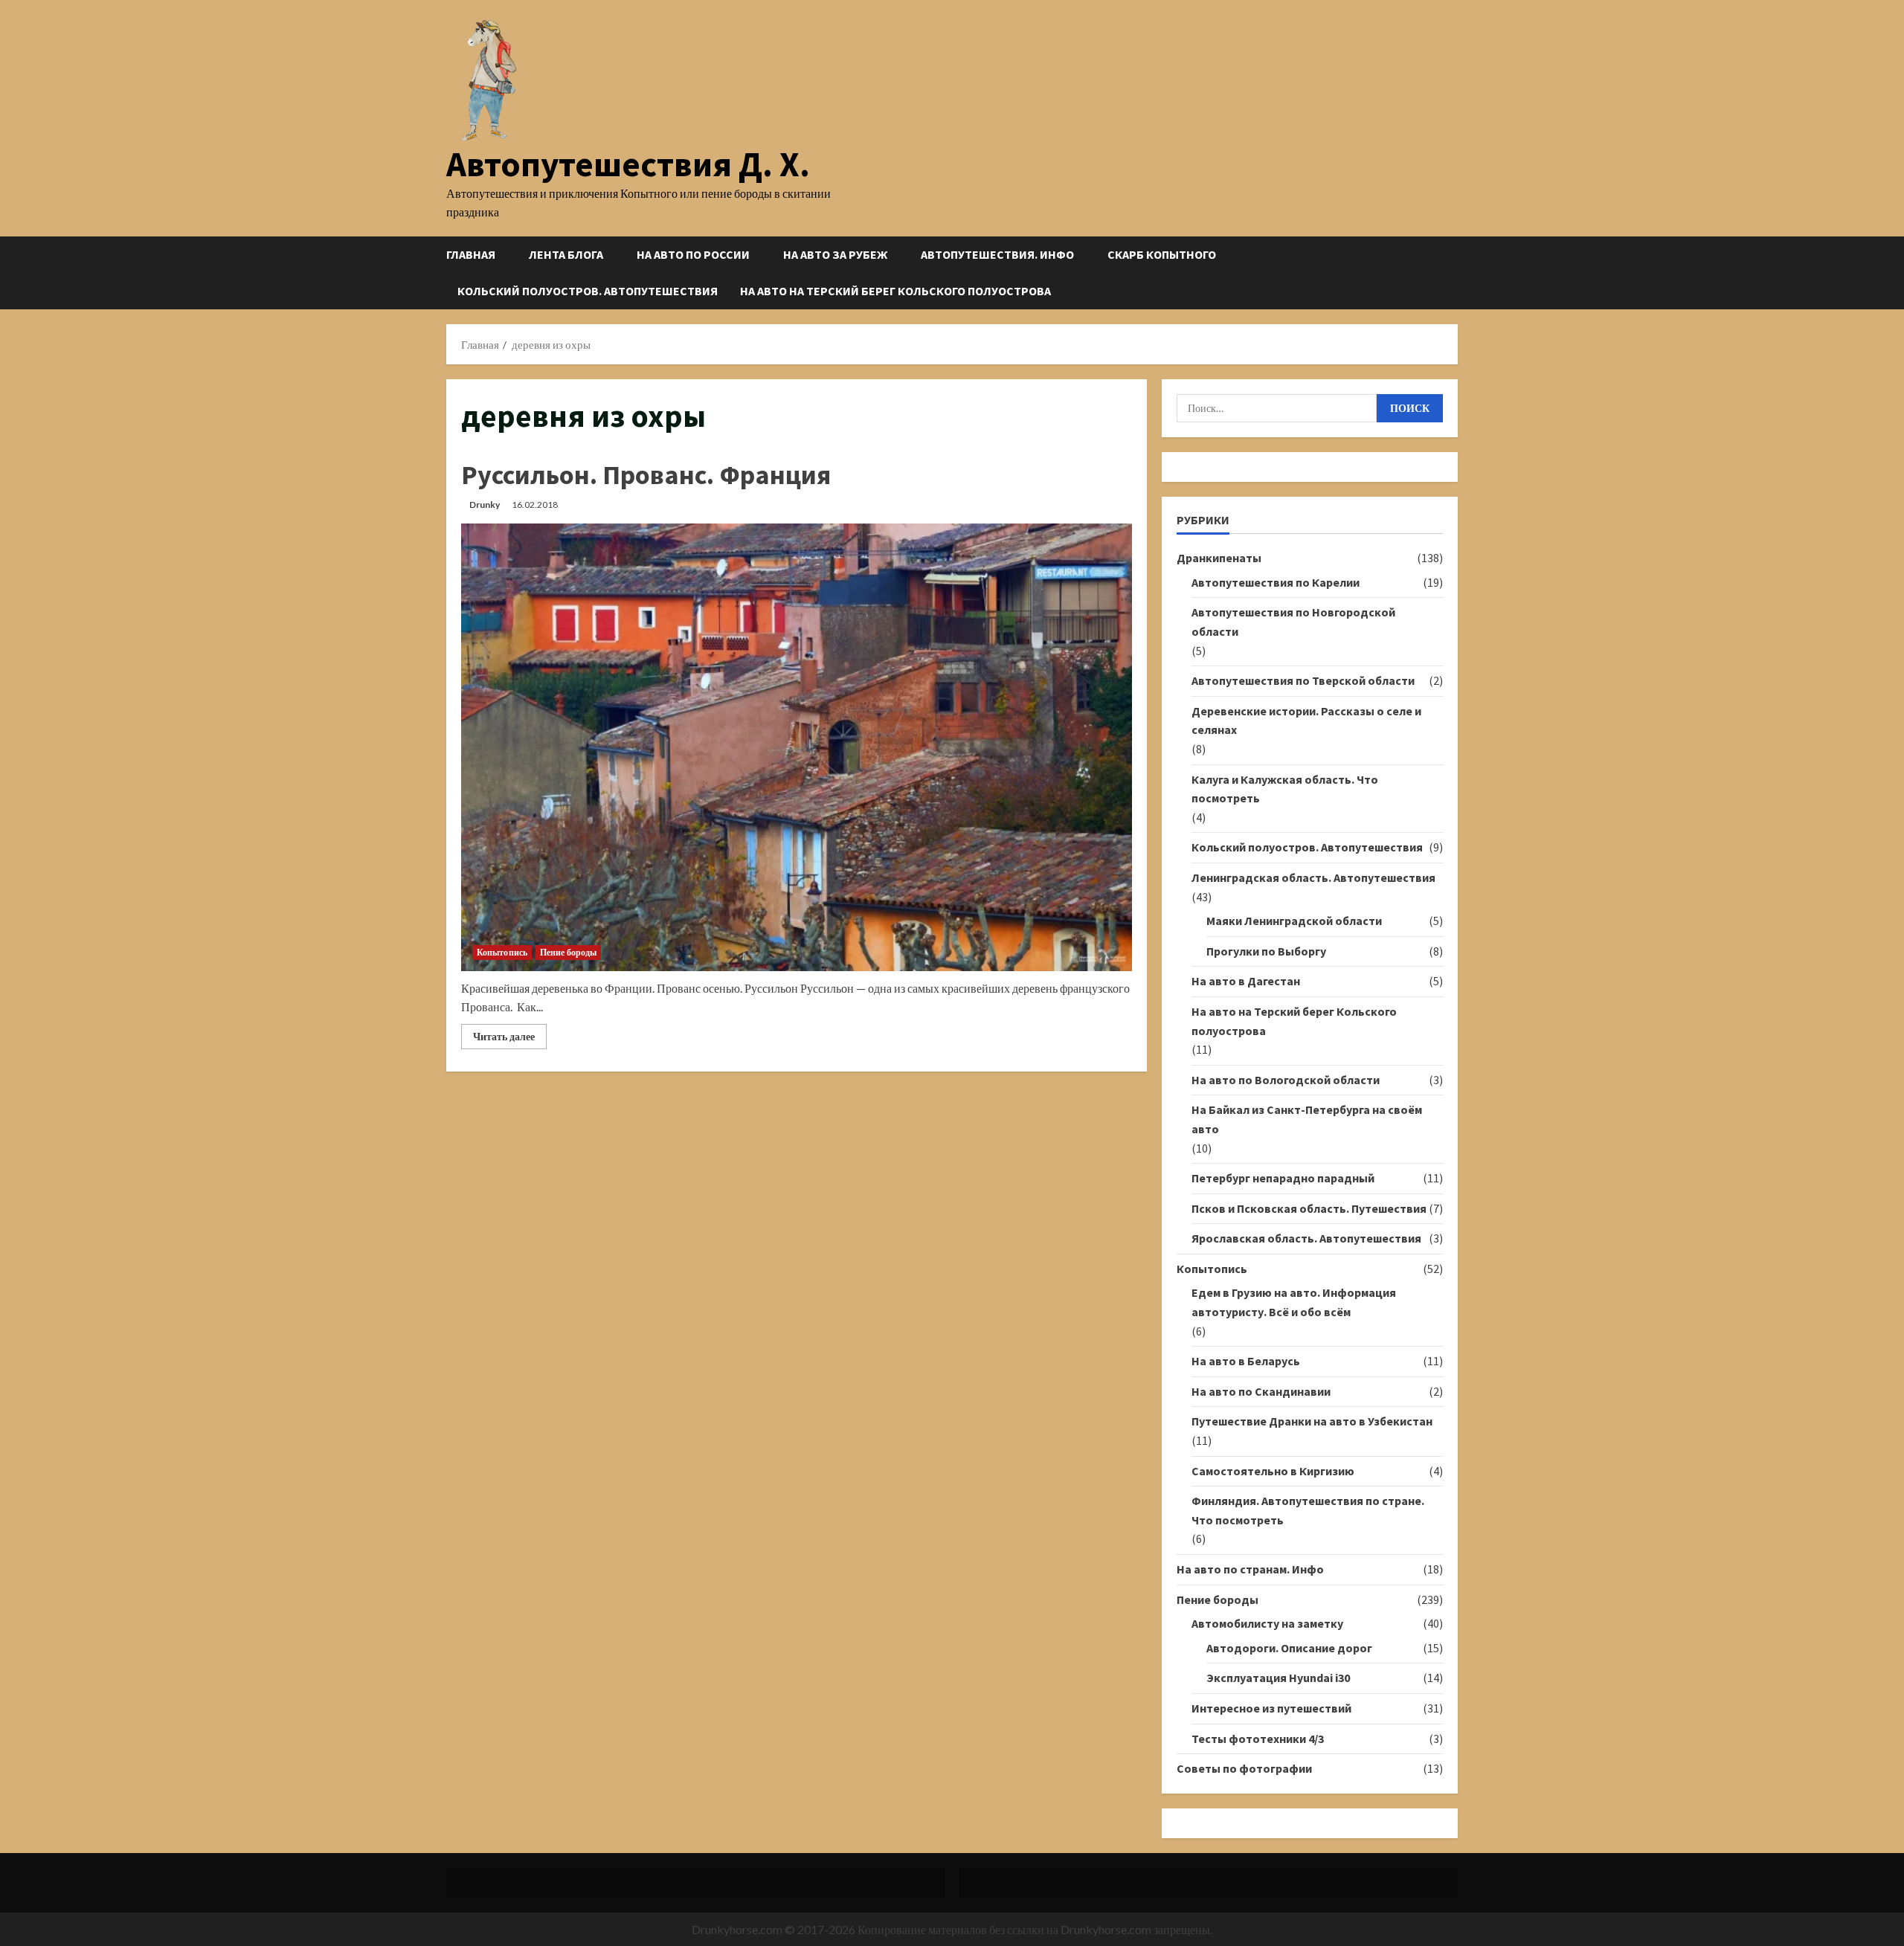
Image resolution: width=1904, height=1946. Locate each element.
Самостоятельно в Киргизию (1273, 1471)
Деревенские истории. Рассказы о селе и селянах (1306, 721)
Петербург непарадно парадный (1283, 1178)
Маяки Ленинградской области (1294, 921)
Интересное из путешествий (1271, 1708)
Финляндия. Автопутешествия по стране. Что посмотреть (1308, 1510)
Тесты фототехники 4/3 (1258, 1739)
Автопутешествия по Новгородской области (1293, 622)
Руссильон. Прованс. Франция (646, 475)
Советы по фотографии (1244, 1768)
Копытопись (502, 952)
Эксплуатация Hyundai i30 (1278, 1678)
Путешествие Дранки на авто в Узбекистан (1312, 1421)
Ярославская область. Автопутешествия (1306, 1238)
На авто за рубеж (835, 254)
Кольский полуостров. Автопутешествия (588, 291)
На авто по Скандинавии (1261, 1391)
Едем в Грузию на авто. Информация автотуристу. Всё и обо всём (1294, 1302)
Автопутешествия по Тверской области (1303, 680)
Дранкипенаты (1219, 558)
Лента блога (566, 254)
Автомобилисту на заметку (1267, 1623)
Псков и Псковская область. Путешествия (1309, 1208)
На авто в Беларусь (1246, 1361)
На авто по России (693, 254)
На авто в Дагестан (1246, 981)
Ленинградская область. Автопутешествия (1313, 877)
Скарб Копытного (1162, 254)
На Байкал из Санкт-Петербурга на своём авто (1307, 1119)
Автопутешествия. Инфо (997, 254)
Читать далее (510, 1039)
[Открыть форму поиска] (1453, 273)
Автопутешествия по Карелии (1276, 582)
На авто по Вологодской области (1286, 1080)
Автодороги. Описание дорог (1289, 1648)
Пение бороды (568, 952)
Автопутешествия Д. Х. (628, 164)
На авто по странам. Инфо (1250, 1569)
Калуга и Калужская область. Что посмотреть (1285, 789)
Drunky (485, 505)
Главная (471, 254)
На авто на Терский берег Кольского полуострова (895, 291)
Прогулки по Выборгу (1266, 951)
